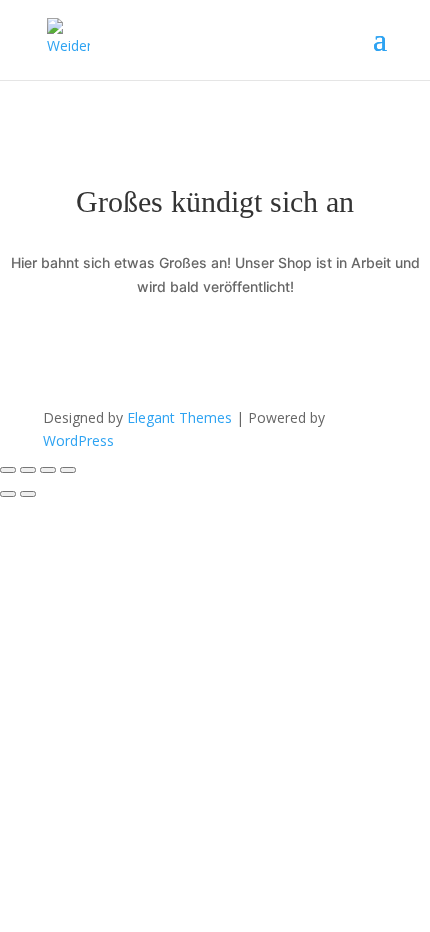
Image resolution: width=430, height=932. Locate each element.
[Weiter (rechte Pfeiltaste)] (28, 494)
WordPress (78, 440)
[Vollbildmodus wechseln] (28, 470)
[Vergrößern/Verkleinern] (8, 470)
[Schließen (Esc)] (68, 470)
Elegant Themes (179, 417)
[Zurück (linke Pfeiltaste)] (8, 494)
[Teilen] (48, 470)
